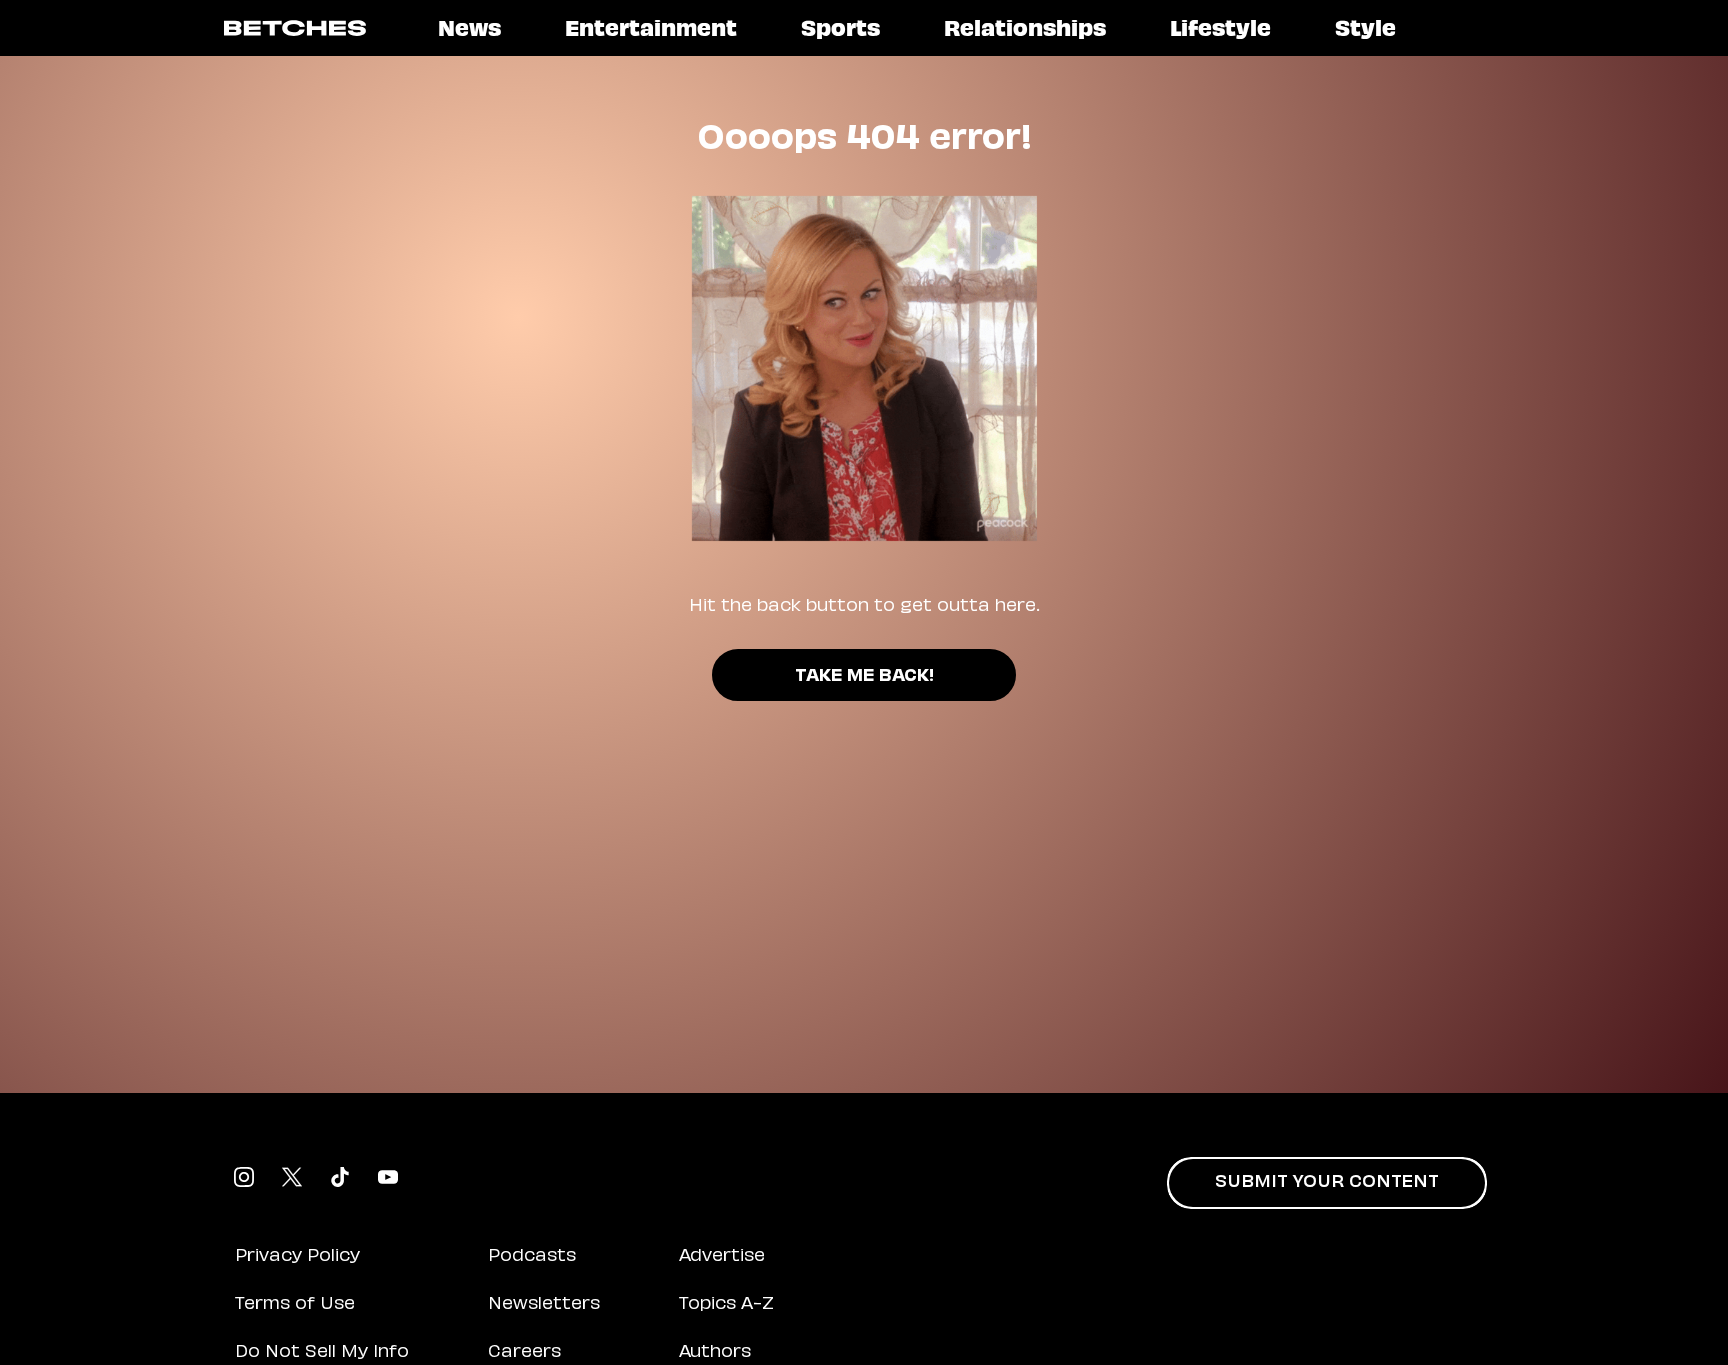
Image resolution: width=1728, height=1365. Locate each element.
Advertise (722, 1257)
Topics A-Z (726, 1305)
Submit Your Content (1327, 1183)
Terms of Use (295, 1305)
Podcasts (532, 1257)
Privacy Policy (297, 1257)
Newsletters (544, 1305)
